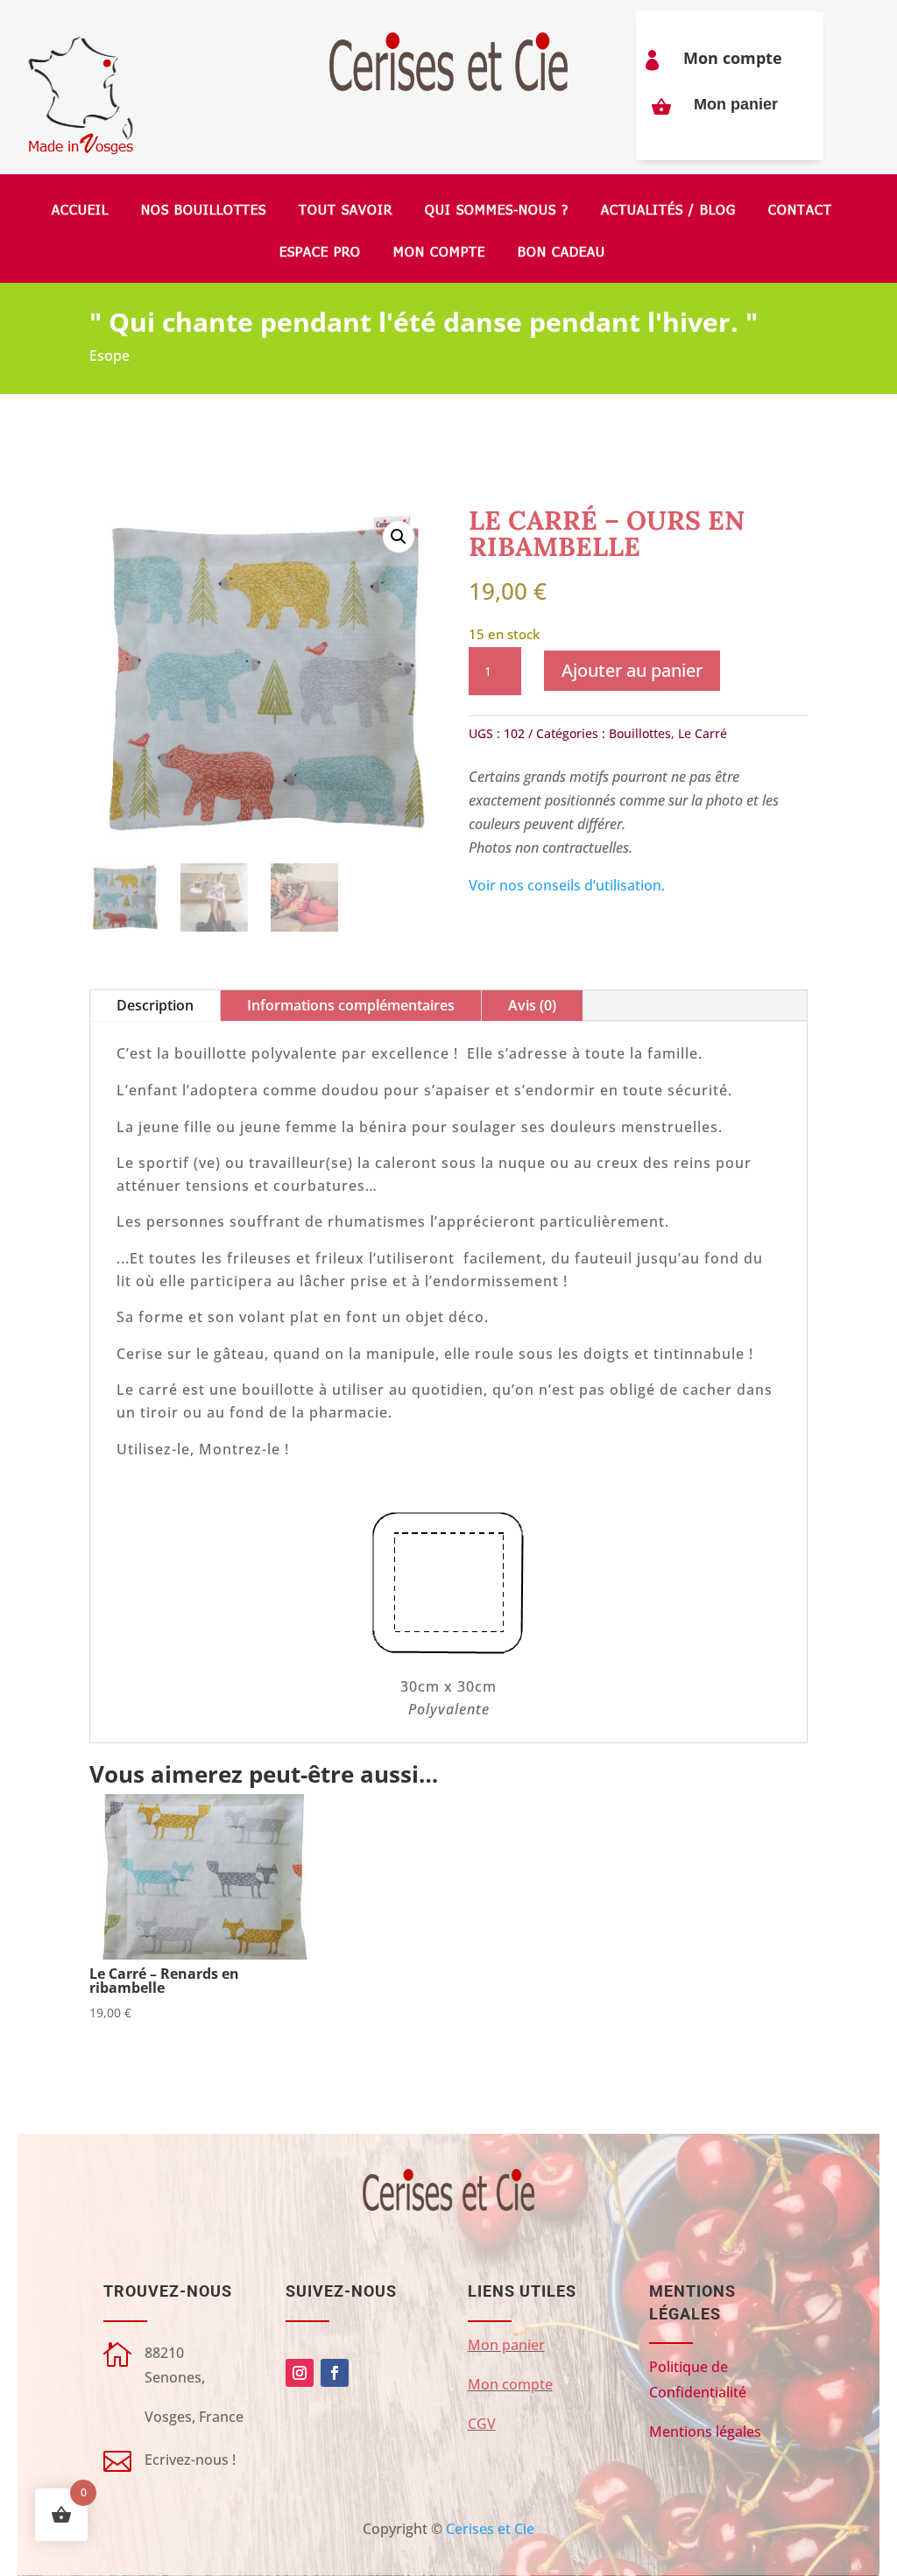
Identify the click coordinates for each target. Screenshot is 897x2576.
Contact (800, 211)
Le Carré (703, 733)
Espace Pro (320, 253)
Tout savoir (346, 211)
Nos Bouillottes (204, 211)
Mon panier (736, 104)
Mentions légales (705, 2432)
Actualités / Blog (668, 211)
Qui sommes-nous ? (497, 211)
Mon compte (733, 58)
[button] (399, 537)
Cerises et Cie (490, 2529)
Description (155, 1005)
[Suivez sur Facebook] (335, 2373)
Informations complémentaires (351, 1005)
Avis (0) (532, 1005)
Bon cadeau (562, 253)
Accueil (80, 211)
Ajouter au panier (632, 670)
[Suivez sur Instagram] (300, 2373)
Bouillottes (640, 733)
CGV (482, 2424)
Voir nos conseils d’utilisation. (567, 885)
